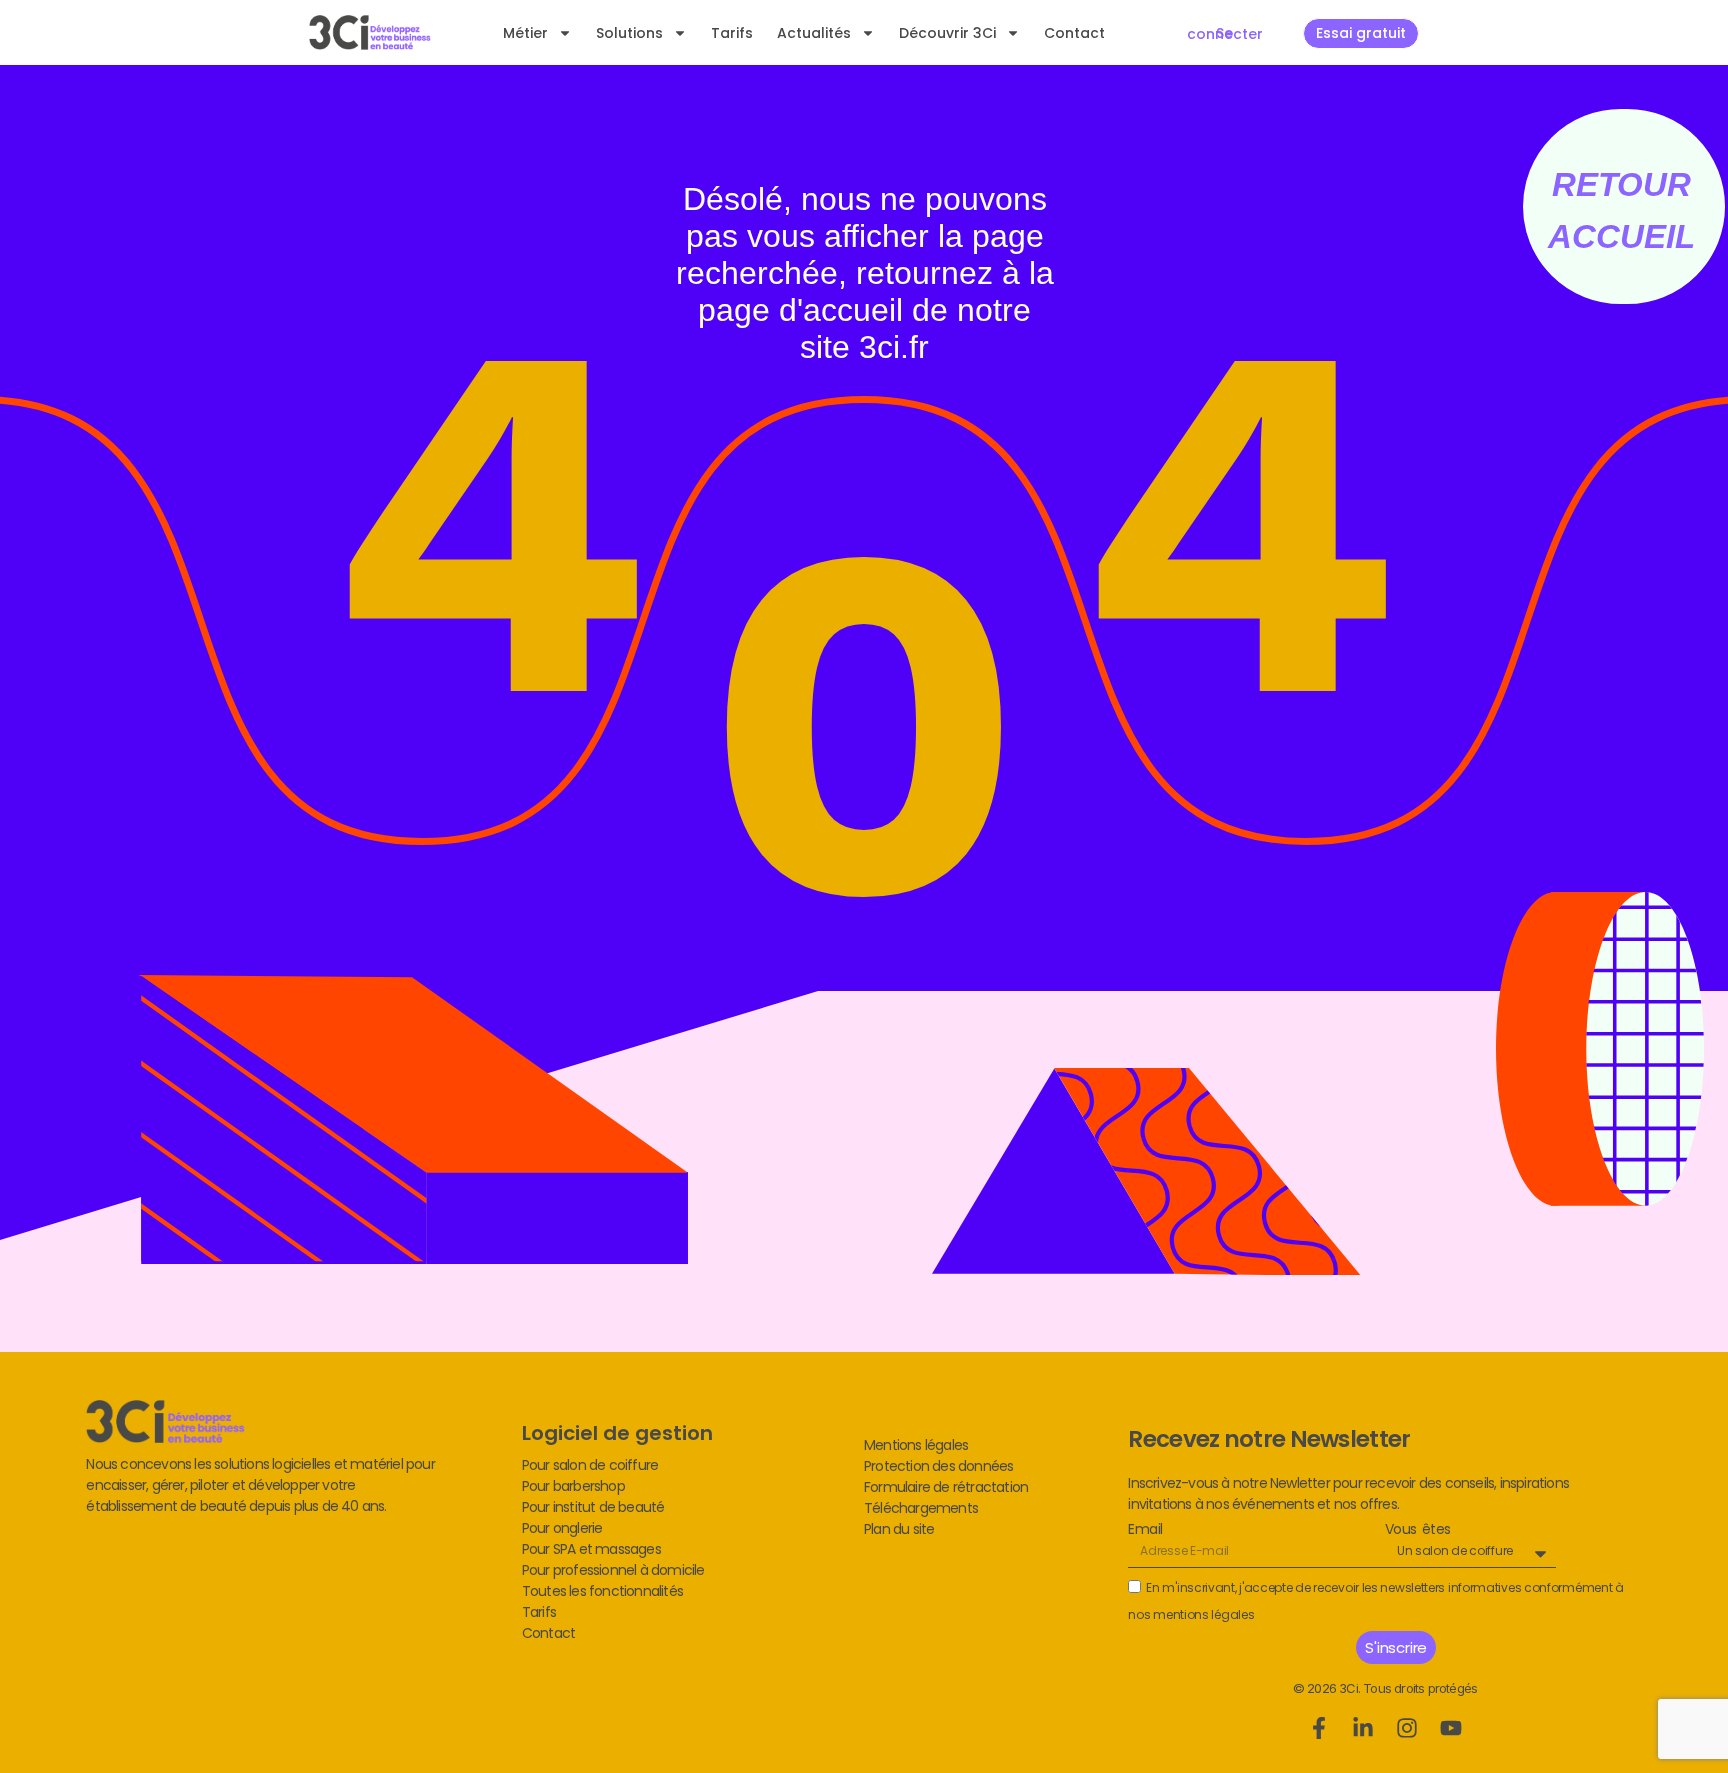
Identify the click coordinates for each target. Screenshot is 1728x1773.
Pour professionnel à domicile (613, 1570)
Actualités (814, 33)
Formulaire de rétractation (946, 1487)
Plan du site (899, 1529)
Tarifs (732, 33)
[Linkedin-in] (1363, 1728)
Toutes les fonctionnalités (602, 1591)
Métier (525, 33)
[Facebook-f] (1319, 1728)
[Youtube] (1451, 1728)
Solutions (629, 33)
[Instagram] (1407, 1728)
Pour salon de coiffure (590, 1465)
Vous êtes (1418, 1530)
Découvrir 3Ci (947, 33)
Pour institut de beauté (593, 1507)
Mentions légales (916, 1445)
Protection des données (938, 1466)
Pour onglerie (562, 1528)
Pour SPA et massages (591, 1549)
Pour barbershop (573, 1486)
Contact (1074, 33)
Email (1145, 1530)
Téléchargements (921, 1508)
